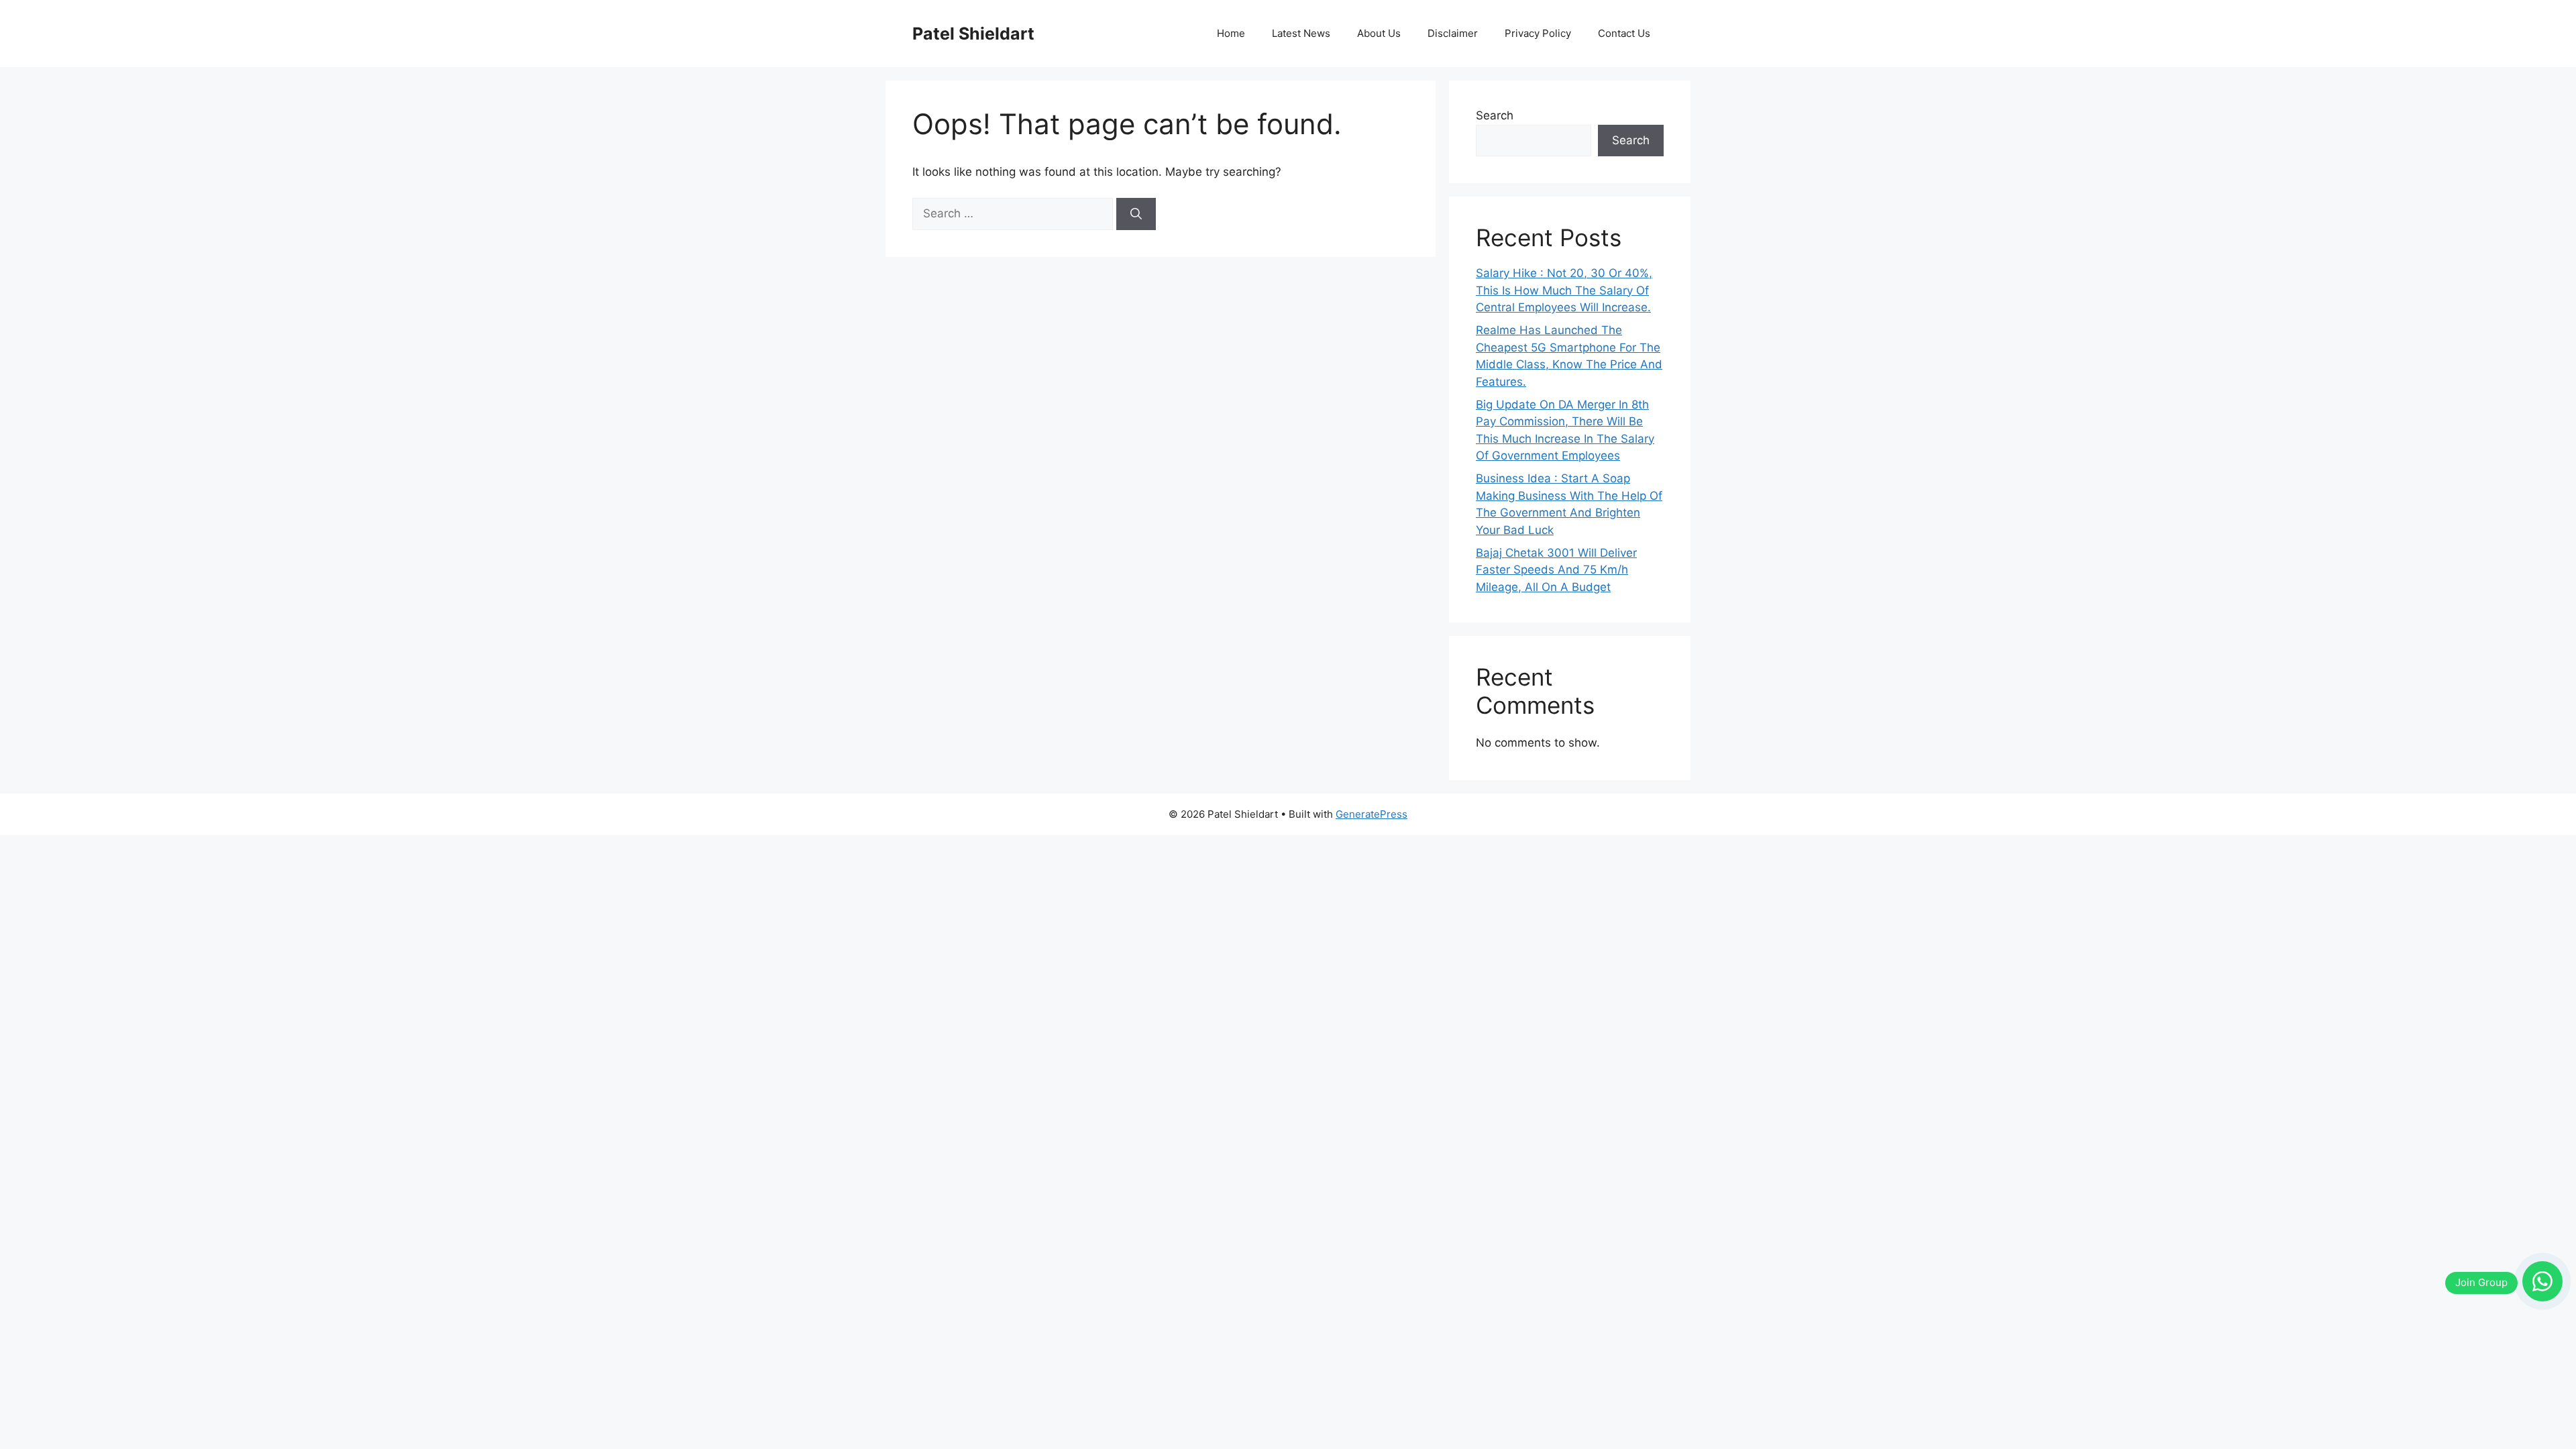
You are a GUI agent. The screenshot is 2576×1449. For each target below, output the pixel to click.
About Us (1379, 33)
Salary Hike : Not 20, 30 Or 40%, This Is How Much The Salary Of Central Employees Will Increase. (1564, 290)
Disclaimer (1453, 33)
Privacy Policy (1538, 33)
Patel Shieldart (973, 34)
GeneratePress (1372, 814)
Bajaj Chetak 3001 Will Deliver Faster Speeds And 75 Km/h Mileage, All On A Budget (1556, 570)
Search (1495, 115)
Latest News (1301, 33)
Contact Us (1624, 33)
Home (1231, 33)
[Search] (1136, 214)
